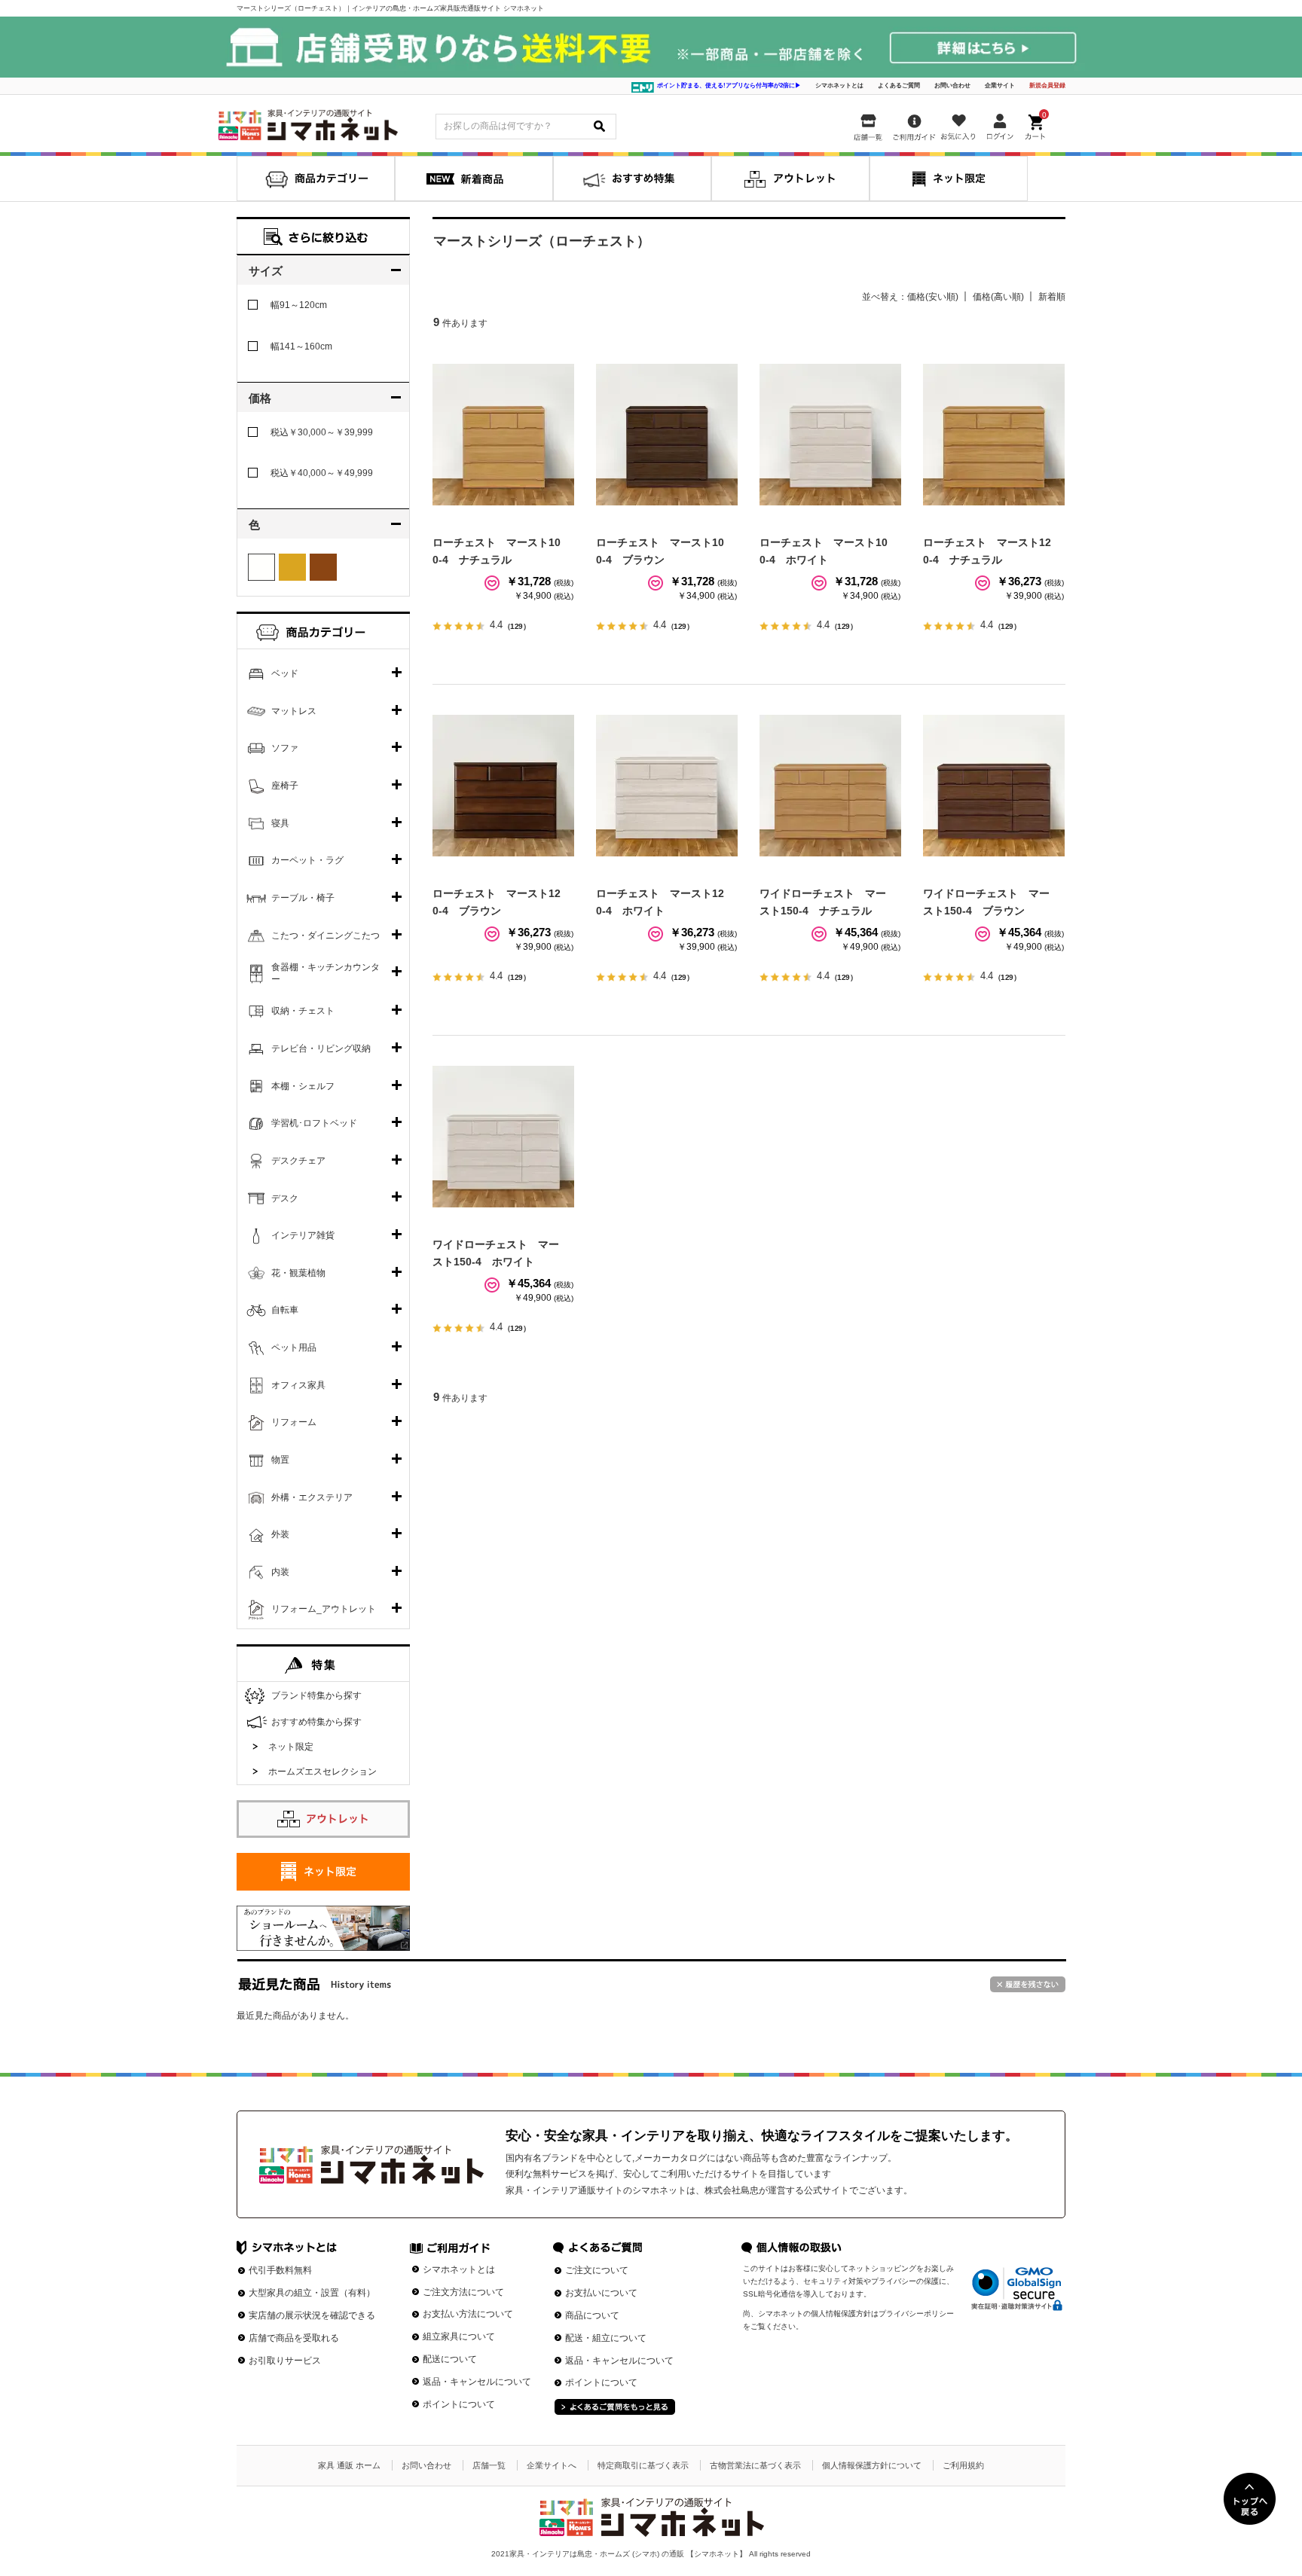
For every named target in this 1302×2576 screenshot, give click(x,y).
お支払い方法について (468, 2314)
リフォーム (294, 1422)
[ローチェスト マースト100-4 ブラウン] (667, 435)
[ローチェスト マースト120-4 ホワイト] (667, 786)
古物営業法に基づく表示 (755, 2465)
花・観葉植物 (298, 1273)
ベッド (285, 673)
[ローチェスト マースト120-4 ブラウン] (503, 786)
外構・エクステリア (312, 1497)
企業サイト (1000, 85)
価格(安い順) (933, 297)
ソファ (285, 748)
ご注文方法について (463, 2292)
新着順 (1052, 297)
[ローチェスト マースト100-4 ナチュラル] (503, 435)
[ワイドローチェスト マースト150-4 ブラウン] (994, 786)
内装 (280, 1572)
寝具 (280, 823)
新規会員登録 (1047, 85)
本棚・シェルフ (303, 1086)
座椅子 (285, 786)
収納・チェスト (303, 1011)
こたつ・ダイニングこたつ (325, 935)
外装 (280, 1534)
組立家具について (459, 2336)
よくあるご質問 (899, 85)
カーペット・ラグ (307, 860)
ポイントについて (459, 2404)
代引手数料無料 (280, 2270)
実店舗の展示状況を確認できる (312, 2315)
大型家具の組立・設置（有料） (312, 2293)
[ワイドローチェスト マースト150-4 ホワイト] (503, 1137)
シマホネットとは (839, 85)
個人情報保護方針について (872, 2465)
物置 (280, 1460)
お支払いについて (601, 2293)
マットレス (294, 711)
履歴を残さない (1028, 1984)
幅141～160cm (301, 346)
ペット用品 (294, 1348)
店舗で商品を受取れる (294, 2338)
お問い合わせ (952, 85)
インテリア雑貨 (303, 1235)
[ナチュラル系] (292, 567)
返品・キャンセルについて (477, 2382)
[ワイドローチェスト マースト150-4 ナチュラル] (830, 786)
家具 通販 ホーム (349, 2465)
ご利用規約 (963, 2465)
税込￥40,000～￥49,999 (322, 473)
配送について (450, 2359)
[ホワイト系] (261, 567)
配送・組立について (606, 2338)
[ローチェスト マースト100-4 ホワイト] (830, 435)
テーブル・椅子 (303, 898)
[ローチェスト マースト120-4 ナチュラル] (994, 435)
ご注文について (597, 2270)
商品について (592, 2315)
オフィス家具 (298, 1385)
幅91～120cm (299, 305)
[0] (1037, 124)
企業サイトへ (552, 2465)
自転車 (285, 1310)
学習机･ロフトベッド (314, 1123)
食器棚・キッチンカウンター (325, 973)
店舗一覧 (489, 2465)
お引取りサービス (285, 2361)
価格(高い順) (998, 297)
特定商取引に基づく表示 (643, 2465)
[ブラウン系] (323, 567)
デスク (285, 1198)
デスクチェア (298, 1161)
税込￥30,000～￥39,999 (322, 432)
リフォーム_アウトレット (324, 1609)
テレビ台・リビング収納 (321, 1048)
